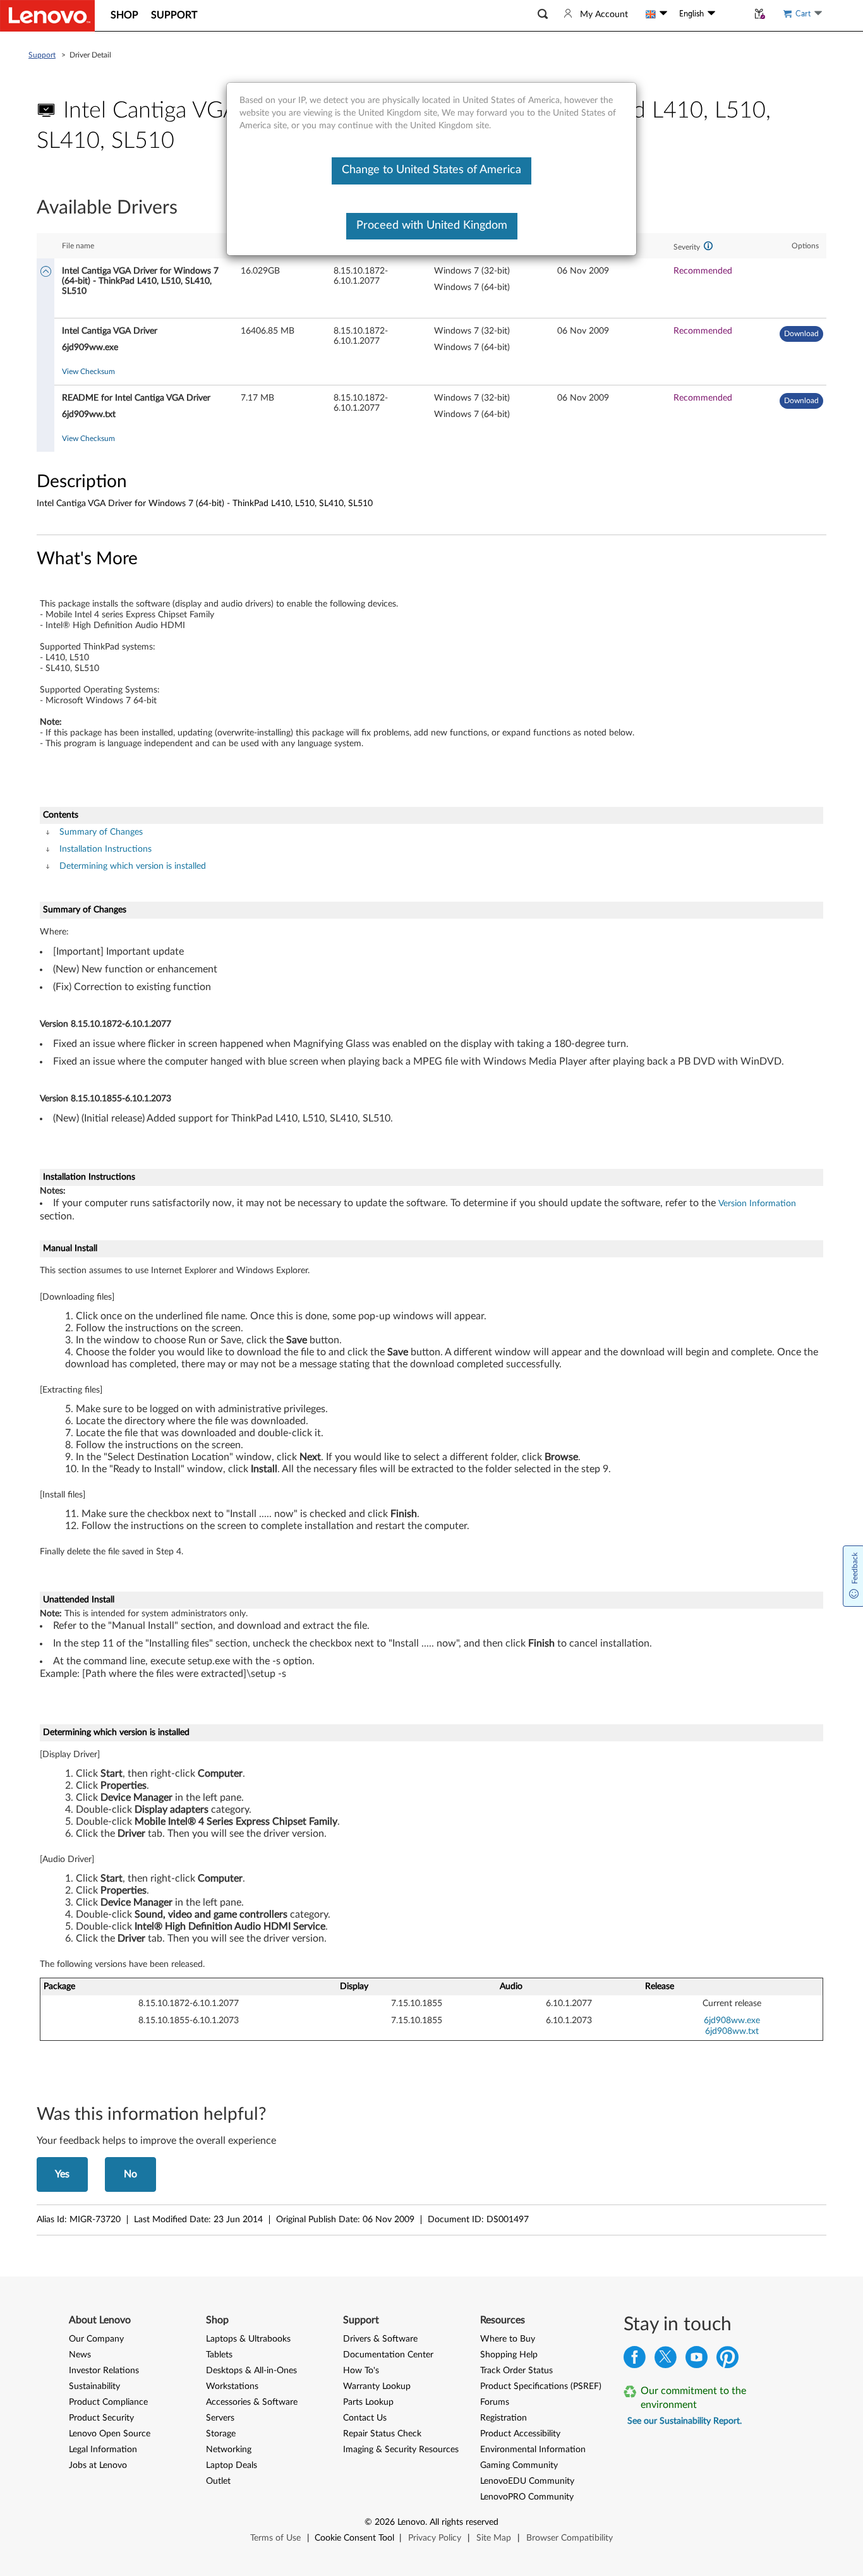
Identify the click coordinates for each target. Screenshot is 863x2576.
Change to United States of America (431, 170)
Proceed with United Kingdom (432, 226)
